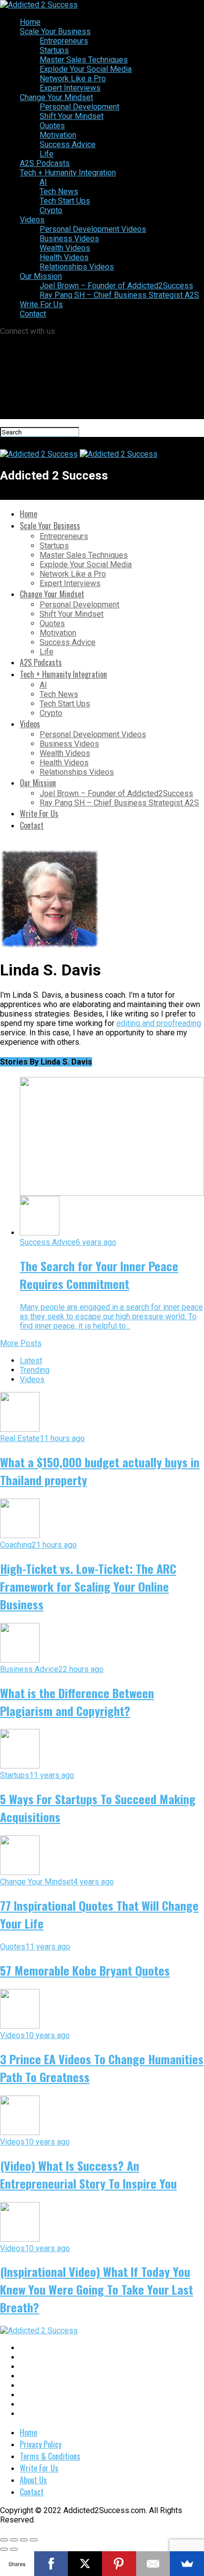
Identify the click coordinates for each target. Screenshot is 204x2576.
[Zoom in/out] (34, 2540)
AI (43, 182)
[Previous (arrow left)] (4, 2549)
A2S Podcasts (45, 163)
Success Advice (68, 144)
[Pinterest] (119, 2564)
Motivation (58, 135)
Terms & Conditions (50, 2456)
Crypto (51, 210)
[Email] (153, 2564)
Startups (54, 50)
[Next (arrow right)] (14, 2549)
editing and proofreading (159, 1023)
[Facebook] (51, 2564)
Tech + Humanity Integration (68, 173)
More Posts (21, 1343)
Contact (33, 314)
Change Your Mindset (56, 97)
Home (30, 22)
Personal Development (79, 107)
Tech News (59, 191)
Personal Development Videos (93, 229)
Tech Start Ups (65, 201)
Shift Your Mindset (72, 116)
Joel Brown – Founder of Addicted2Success (116, 286)
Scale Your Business (55, 31)
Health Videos (64, 257)
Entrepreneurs (64, 41)
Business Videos (69, 239)
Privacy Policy (41, 2444)
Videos (32, 220)
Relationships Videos (77, 267)
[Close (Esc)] (4, 2540)
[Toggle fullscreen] (24, 2540)
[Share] (14, 2540)
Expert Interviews (70, 88)
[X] (85, 2564)
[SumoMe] (187, 2564)
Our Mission (41, 276)
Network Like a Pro (73, 79)
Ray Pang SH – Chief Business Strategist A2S (119, 295)
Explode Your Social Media (86, 69)
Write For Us (41, 304)
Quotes (52, 126)
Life (47, 154)
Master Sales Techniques (84, 60)
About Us (33, 2480)
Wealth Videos (65, 248)
